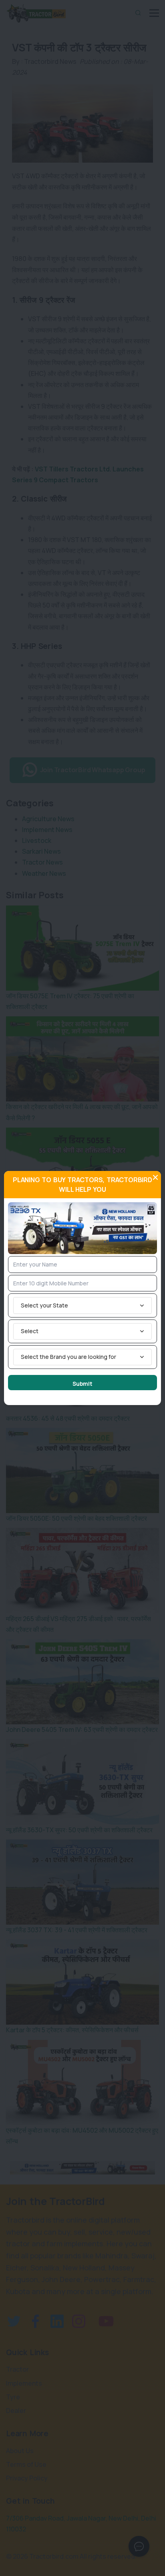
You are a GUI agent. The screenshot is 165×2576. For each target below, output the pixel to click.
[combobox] (82, 1305)
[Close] (155, 1177)
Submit (82, 1384)
